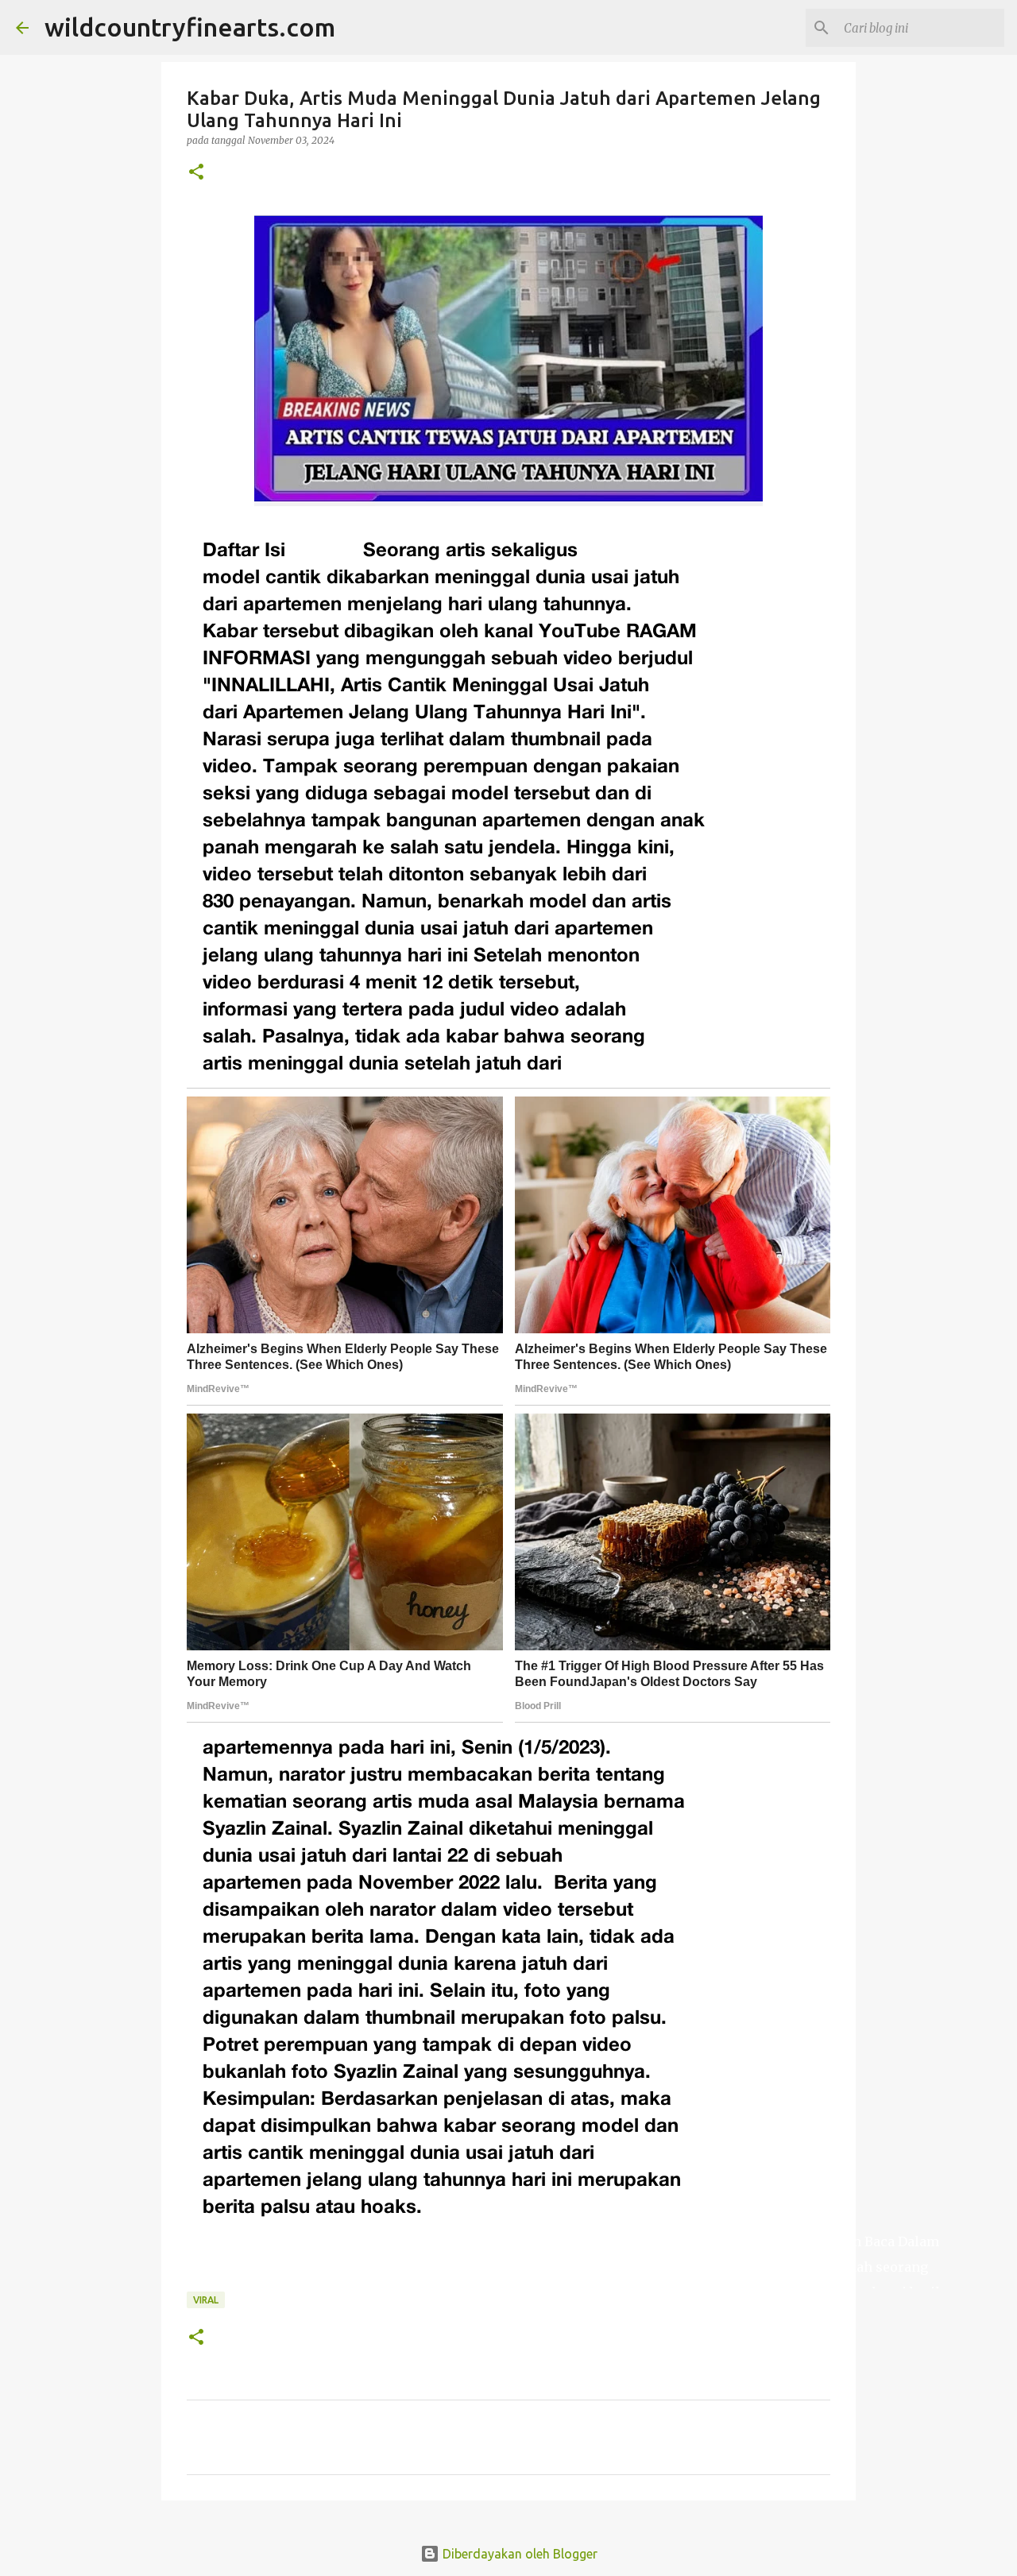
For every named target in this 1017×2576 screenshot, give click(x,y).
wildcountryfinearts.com (190, 27)
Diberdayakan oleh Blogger (518, 2554)
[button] (196, 173)
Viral (206, 2300)
